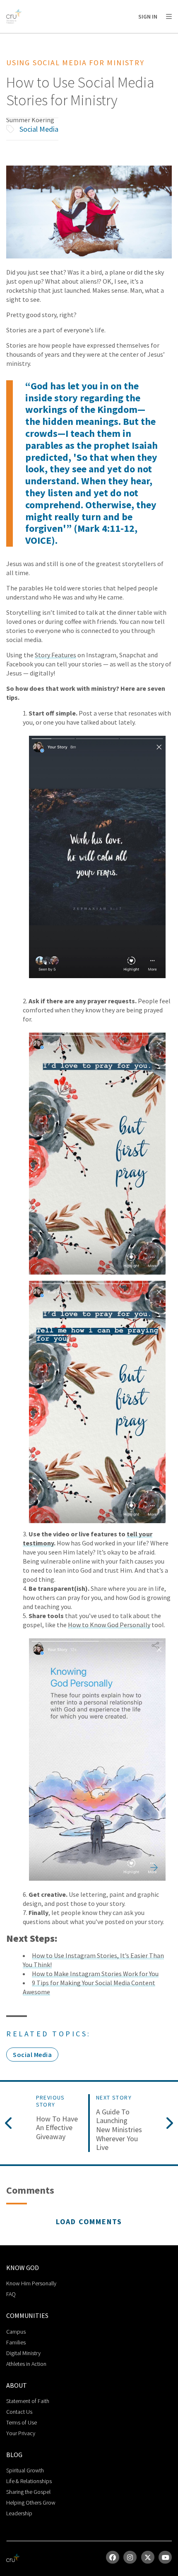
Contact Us (19, 2412)
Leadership (19, 2513)
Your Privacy (21, 2433)
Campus (16, 2332)
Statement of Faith (28, 2401)
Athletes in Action (26, 2364)
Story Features (55, 655)
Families (16, 2342)
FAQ (11, 2294)
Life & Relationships (29, 2481)
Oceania (72, 37)
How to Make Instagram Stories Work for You (95, 1974)
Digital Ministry (23, 2353)
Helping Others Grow (31, 2503)
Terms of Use (22, 2422)
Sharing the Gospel (28, 2492)
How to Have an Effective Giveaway (57, 2128)
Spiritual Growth (25, 2470)
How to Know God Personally (109, 1625)
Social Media (39, 129)
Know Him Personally (31, 2283)
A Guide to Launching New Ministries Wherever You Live (119, 2130)
